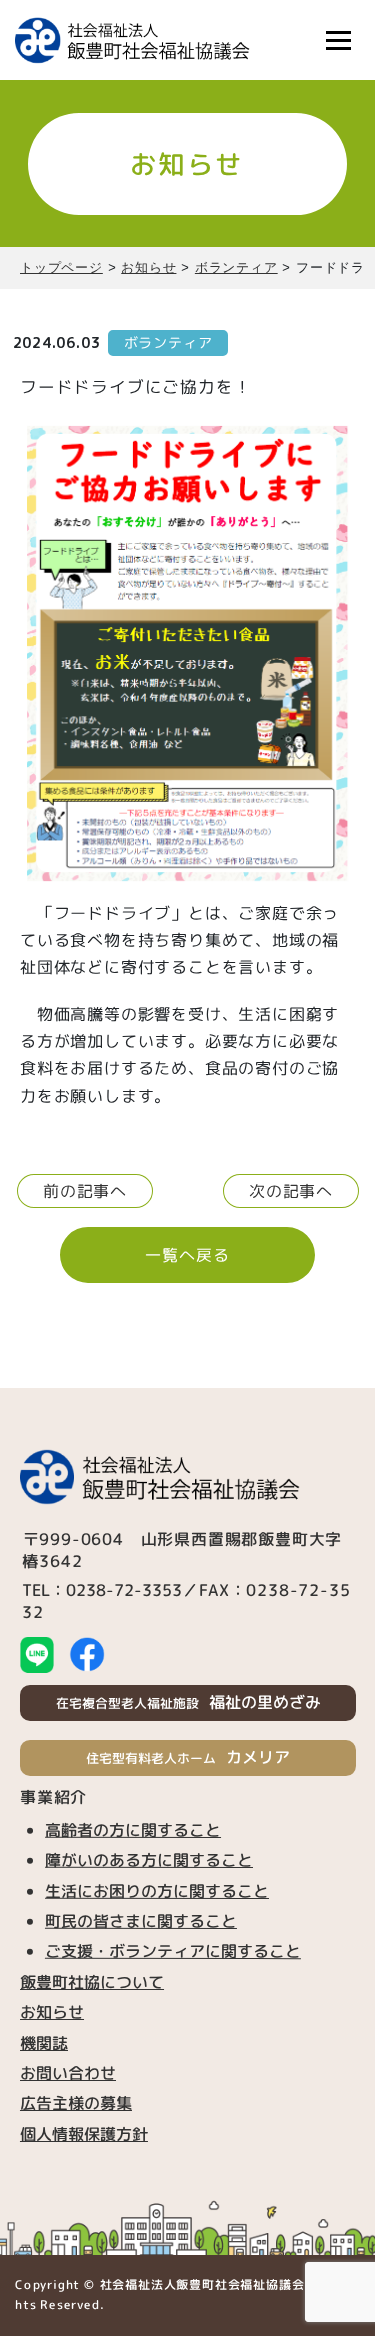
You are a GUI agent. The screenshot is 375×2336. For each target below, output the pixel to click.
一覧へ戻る (187, 1255)
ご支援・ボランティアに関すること (172, 1951)
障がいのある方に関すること (149, 1860)
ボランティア (168, 342)
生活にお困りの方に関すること (156, 1890)
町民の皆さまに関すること (140, 1921)
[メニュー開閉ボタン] (338, 40)
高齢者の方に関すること (133, 1830)
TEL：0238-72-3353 (102, 1589)
